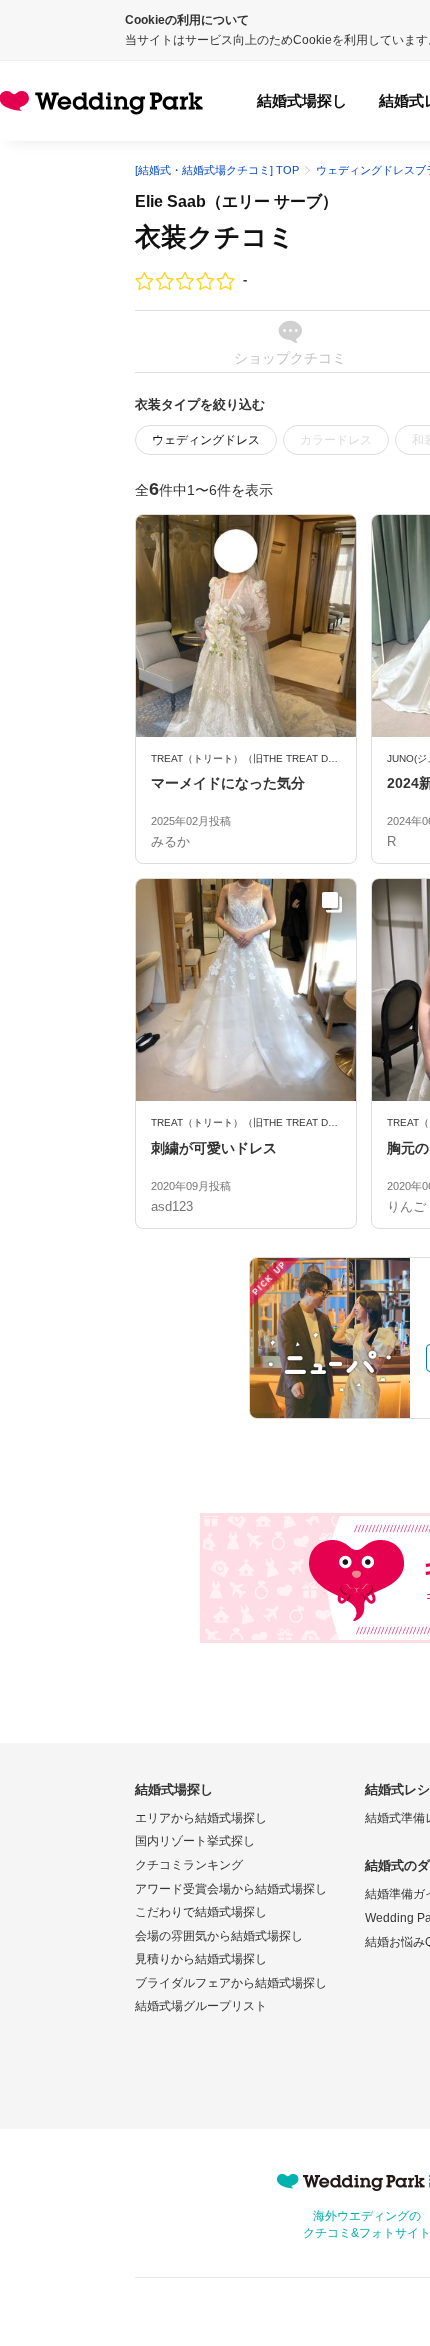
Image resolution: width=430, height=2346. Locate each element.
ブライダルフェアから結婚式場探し (231, 1983)
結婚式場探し (302, 100)
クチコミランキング (189, 1865)
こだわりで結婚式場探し (201, 1912)
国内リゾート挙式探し (195, 1841)
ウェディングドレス (206, 440)
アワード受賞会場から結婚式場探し (231, 1889)
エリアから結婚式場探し (201, 1818)
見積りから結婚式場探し (201, 1959)
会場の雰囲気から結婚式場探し (219, 1936)
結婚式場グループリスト (201, 2006)
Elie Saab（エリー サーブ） (236, 201)
